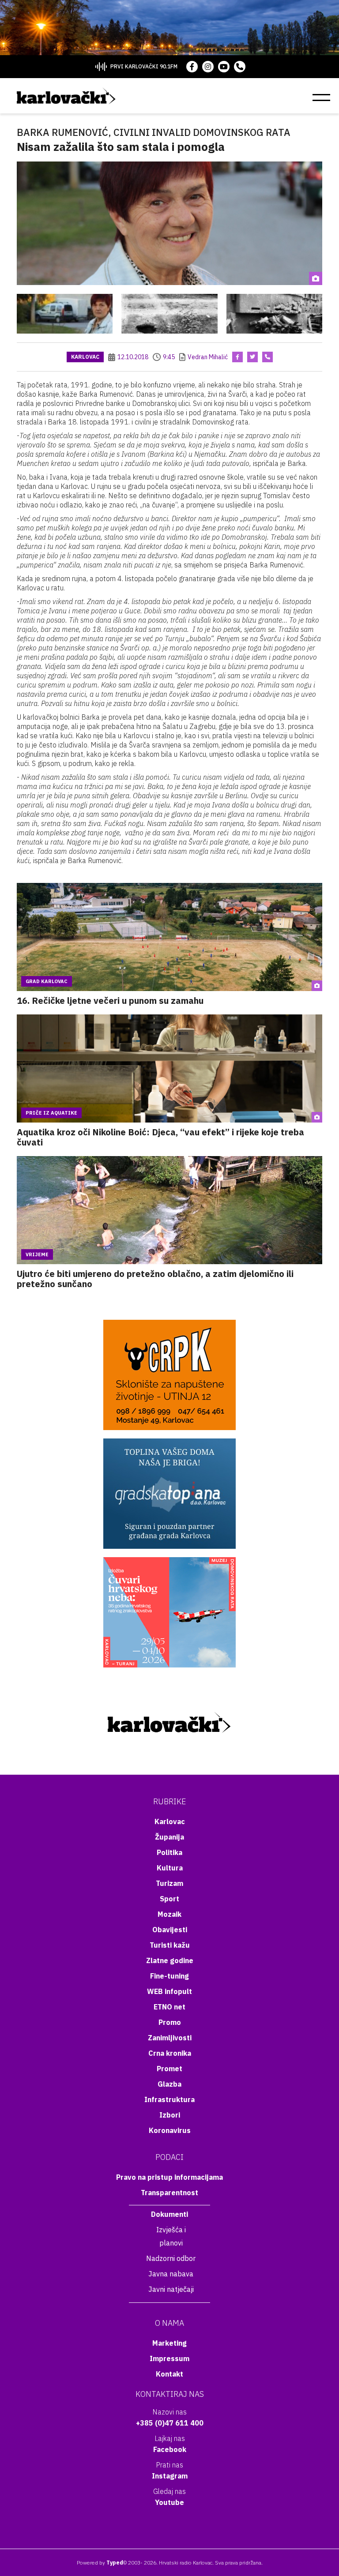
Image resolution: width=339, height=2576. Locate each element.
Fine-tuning (169, 1976)
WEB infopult (169, 1991)
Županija (169, 1837)
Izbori (170, 2115)
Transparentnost (169, 2193)
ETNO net (169, 2007)
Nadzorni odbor (171, 2258)
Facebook (170, 2449)
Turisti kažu (170, 1945)
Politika (169, 1852)
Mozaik (169, 1914)
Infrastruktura (169, 2099)
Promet (169, 2069)
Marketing (169, 2343)
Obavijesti (170, 1930)
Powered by (100, 2563)
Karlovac (85, 357)
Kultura (170, 1868)
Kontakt (169, 2374)
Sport (169, 1899)
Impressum (169, 2358)
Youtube (169, 2502)
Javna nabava (171, 2274)
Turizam (169, 1883)
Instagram (170, 2476)
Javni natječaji (171, 2289)
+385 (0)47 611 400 (170, 2423)
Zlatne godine (170, 1960)
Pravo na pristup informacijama (169, 2177)
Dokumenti (169, 2214)
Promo (170, 2022)
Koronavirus (170, 2130)
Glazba (169, 2084)
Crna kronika (170, 2053)
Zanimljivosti (170, 2038)
